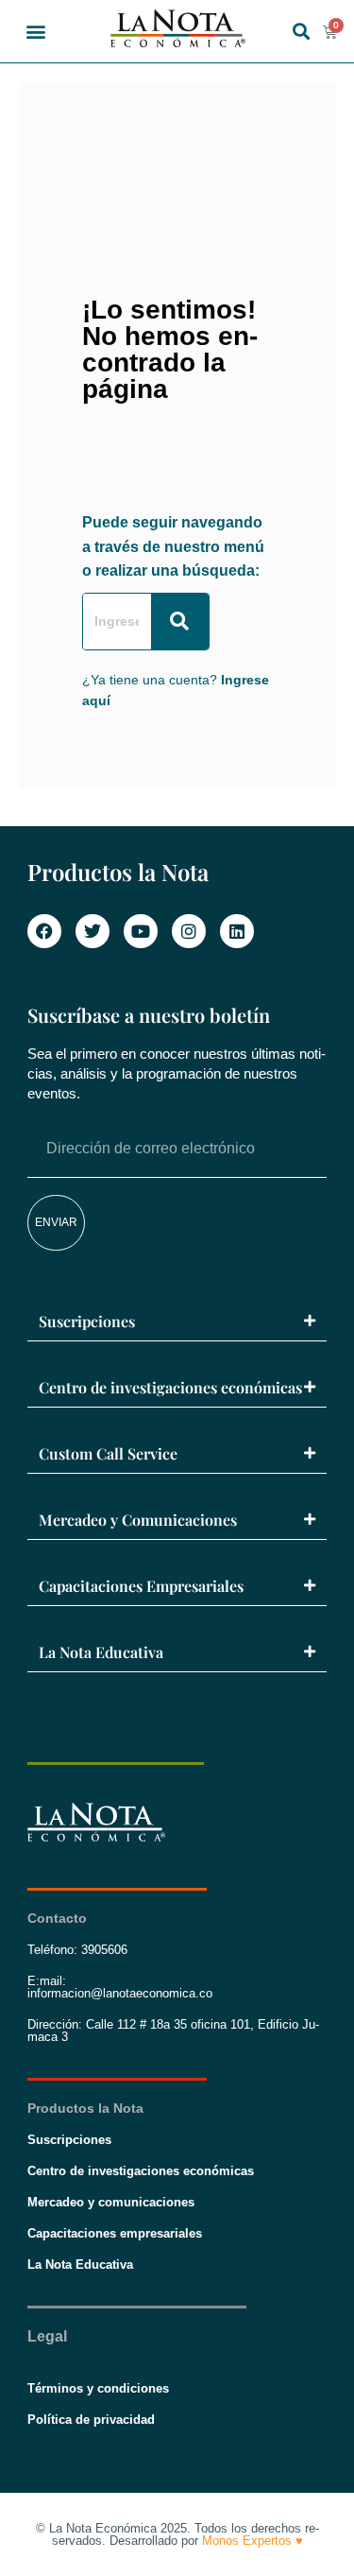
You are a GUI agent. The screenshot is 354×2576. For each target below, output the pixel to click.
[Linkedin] (237, 931)
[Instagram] (189, 931)
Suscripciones (87, 1321)
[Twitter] (93, 931)
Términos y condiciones (98, 2388)
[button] (35, 32)
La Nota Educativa (101, 1652)
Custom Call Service (108, 1453)
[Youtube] (141, 931)
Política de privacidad (91, 2420)
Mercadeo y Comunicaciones (138, 1520)
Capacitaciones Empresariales (141, 1586)
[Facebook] (44, 931)
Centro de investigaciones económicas (170, 1387)
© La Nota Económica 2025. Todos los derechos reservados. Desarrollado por (177, 2534)
